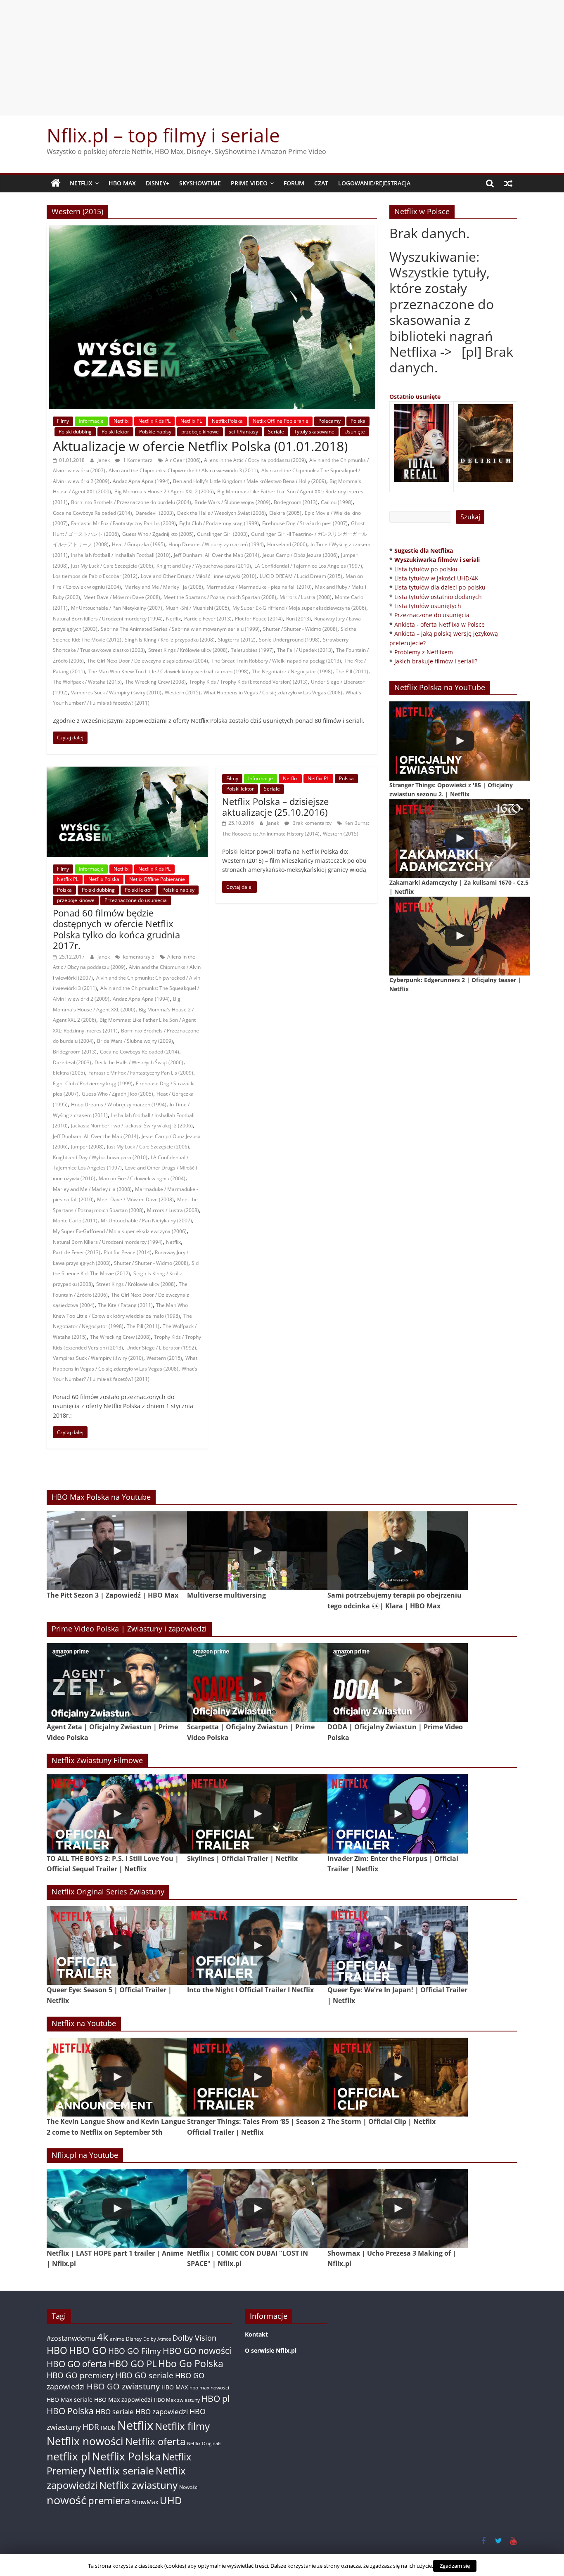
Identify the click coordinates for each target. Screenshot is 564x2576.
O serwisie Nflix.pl (271, 2350)
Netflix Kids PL (154, 421)
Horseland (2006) (287, 544)
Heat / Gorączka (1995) (139, 544)
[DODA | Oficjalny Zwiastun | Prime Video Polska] (398, 1682)
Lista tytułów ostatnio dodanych (438, 597)
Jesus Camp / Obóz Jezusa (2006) (300, 555)
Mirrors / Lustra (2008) (306, 597)
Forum (294, 183)
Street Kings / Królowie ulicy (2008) (188, 650)
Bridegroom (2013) (296, 502)
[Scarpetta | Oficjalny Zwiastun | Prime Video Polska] (257, 1682)
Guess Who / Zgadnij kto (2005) (158, 534)
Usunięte (355, 432)
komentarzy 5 (138, 957)
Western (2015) (182, 693)
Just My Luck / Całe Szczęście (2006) (112, 566)
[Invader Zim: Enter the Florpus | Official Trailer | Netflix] (398, 1814)
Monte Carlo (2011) (75, 1221)
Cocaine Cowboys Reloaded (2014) (92, 513)
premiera (109, 2500)
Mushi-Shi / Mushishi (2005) (197, 608)
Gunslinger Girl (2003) (222, 534)
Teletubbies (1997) (252, 650)
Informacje (91, 421)
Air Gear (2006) (183, 460)
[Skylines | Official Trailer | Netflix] (257, 1814)
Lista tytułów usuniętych (428, 606)
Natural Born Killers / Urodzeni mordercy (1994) (108, 619)
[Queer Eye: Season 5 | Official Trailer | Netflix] (117, 1945)
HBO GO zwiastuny (123, 2386)
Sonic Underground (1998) (289, 640)
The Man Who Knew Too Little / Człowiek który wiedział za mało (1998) (168, 671)
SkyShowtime (200, 183)
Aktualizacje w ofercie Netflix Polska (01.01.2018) (200, 446)
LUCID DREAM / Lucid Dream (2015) (301, 576)
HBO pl (216, 2398)
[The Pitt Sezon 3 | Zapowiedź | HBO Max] (117, 1551)
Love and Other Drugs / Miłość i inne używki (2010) (199, 576)
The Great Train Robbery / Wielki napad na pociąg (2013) (276, 661)
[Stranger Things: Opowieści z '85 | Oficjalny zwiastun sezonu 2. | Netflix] (460, 741)
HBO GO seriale (145, 2375)
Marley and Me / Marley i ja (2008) (164, 587)
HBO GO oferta (77, 2364)
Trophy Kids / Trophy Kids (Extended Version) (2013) (248, 682)
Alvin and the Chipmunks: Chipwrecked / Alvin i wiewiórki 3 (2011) (183, 470)
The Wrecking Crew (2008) (155, 682)
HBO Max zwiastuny (177, 2400)
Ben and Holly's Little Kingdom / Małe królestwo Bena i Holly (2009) (250, 481)
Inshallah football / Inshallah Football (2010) (121, 555)
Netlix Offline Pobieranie (281, 421)
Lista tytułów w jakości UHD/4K (436, 578)
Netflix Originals (204, 2443)
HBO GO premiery (80, 2375)
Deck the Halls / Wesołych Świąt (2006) (222, 513)
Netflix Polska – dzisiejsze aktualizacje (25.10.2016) (275, 807)
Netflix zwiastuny (138, 2485)
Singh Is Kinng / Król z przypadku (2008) (170, 640)
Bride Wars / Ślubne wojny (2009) (232, 502)
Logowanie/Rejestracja (374, 183)
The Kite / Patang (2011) (125, 1305)
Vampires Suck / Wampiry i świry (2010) (116, 693)
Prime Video (249, 183)
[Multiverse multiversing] (257, 1551)
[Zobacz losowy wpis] (508, 183)
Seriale (276, 432)
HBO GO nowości (197, 2350)
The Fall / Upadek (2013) (305, 650)
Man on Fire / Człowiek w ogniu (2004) (142, 1178)
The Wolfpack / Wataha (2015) (87, 682)
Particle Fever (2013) (208, 619)
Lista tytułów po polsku (426, 569)
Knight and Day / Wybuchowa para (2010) (204, 566)
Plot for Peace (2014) (259, 619)
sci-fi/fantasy (243, 432)
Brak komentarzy (311, 823)
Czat (321, 183)
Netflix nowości (85, 2441)
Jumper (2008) (87, 1147)
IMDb (108, 2428)
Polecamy (329, 421)
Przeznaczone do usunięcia (136, 900)
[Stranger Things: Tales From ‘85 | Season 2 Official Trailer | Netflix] (257, 2077)
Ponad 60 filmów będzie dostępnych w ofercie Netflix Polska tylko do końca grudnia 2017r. (116, 929)
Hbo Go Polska (191, 2364)
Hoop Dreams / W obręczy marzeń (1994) (216, 544)
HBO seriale (115, 2411)
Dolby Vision (194, 2338)
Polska (358, 421)
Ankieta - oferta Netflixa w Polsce (440, 624)
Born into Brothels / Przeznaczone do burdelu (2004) (131, 502)
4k (103, 2337)
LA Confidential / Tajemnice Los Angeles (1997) (308, 566)
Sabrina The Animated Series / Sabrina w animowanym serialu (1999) (180, 629)
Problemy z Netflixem (424, 652)
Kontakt (256, 2334)
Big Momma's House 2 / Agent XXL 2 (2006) (164, 491)
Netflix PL (191, 421)
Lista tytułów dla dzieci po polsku (440, 587)
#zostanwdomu (71, 2338)
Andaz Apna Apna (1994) (141, 481)
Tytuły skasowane (314, 432)
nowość (66, 2500)
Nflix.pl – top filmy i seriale (163, 135)
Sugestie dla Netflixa (424, 550)
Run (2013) (299, 619)
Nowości (189, 2487)
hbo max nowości (209, 2387)
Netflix (81, 183)
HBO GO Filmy (135, 2351)
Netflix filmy (182, 2426)
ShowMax (145, 2502)
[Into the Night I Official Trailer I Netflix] (257, 1945)
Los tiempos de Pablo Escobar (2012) (95, 576)
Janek (104, 460)
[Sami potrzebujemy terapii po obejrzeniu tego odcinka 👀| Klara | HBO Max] (398, 1551)
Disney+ (158, 183)
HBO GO (88, 2350)
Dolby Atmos (157, 2339)
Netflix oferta (155, 2441)
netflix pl (69, 2456)
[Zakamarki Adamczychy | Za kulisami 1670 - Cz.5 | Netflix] (460, 838)
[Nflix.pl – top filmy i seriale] (56, 183)
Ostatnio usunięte (415, 397)
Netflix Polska (227, 421)
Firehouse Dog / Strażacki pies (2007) (305, 523)
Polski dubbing (75, 432)
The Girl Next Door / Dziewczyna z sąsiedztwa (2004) (148, 661)
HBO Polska (70, 2411)
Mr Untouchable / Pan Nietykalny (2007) (117, 608)
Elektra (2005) (285, 513)
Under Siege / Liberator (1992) (161, 1348)
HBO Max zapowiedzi (123, 2400)
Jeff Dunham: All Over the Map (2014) (217, 555)
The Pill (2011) (352, 671)
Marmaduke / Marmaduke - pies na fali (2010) (259, 587)
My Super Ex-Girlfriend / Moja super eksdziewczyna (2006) (299, 608)
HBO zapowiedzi (162, 2411)
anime (117, 2339)
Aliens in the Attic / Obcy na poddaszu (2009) (255, 460)
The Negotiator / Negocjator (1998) (292, 671)
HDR (91, 2427)
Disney (134, 2339)
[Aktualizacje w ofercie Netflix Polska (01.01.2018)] (212, 230)
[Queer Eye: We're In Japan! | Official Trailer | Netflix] (398, 1945)
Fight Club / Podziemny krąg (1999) (219, 523)
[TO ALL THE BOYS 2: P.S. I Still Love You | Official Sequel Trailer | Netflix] (117, 1814)
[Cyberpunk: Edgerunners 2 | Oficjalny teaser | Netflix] (460, 936)
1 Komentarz (137, 460)
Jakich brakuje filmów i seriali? (436, 661)
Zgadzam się (455, 2566)
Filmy (63, 421)
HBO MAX (122, 183)
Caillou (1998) (337, 502)
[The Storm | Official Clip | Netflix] (398, 2077)
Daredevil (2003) (155, 513)
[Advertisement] (282, 58)
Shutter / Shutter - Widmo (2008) (300, 629)
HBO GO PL (133, 2364)
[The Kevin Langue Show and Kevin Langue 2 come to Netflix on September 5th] (117, 2077)
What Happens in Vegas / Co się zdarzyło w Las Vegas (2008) (273, 693)
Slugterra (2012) (237, 640)
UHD (171, 2500)
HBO (57, 2350)
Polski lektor (115, 432)
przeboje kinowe (200, 432)
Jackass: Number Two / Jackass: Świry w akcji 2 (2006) (132, 1126)
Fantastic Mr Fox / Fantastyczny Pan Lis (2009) (123, 523)
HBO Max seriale (70, 2400)
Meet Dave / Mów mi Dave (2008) (122, 597)
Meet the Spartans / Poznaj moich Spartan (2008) (220, 597)
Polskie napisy (155, 432)
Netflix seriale (121, 2471)
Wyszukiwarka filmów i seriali (437, 560)
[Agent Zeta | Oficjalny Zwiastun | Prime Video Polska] (117, 1682)
